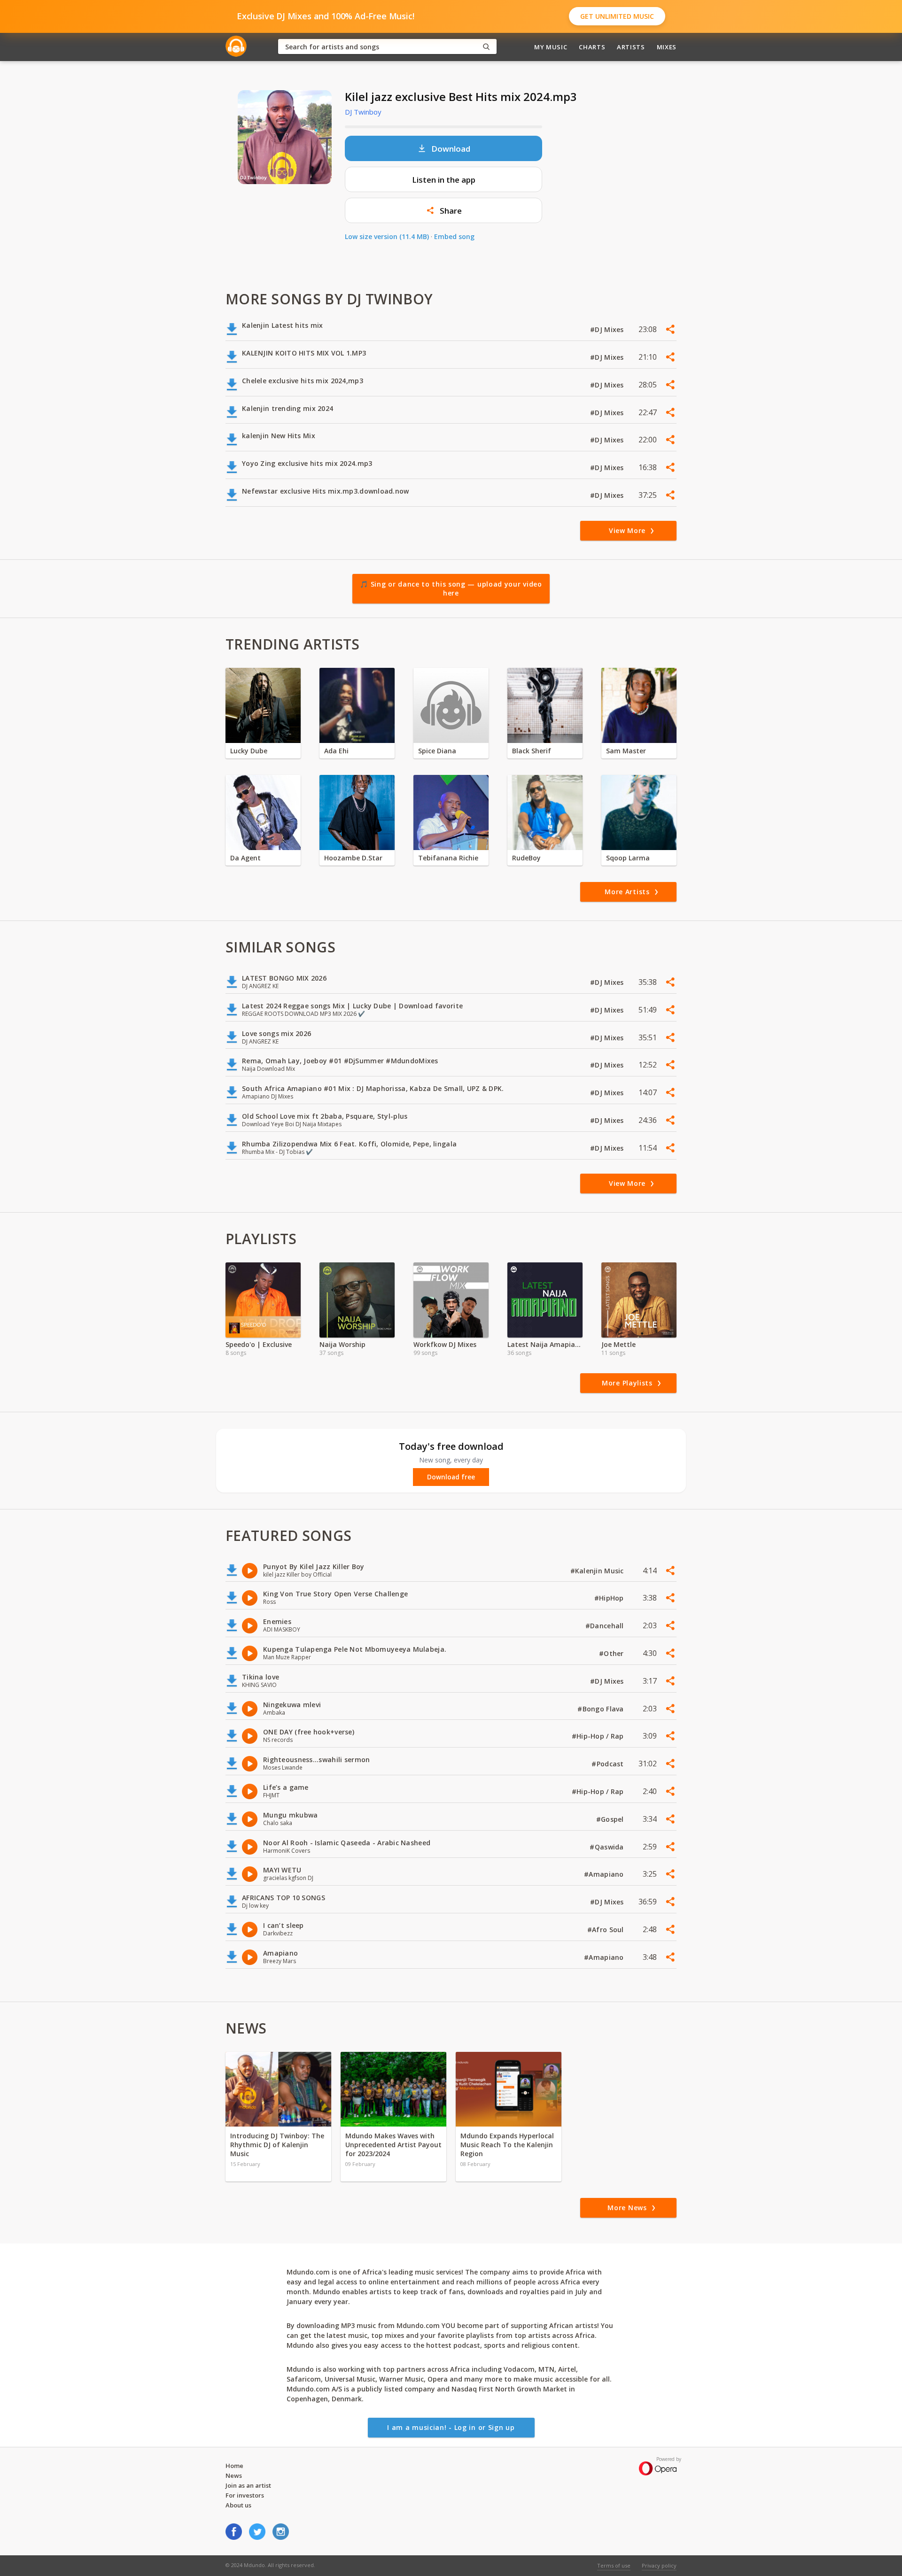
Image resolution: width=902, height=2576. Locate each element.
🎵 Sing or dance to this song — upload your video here (451, 589)
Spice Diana (437, 751)
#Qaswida (608, 1847)
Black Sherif (532, 751)
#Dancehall (606, 1626)
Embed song (454, 236)
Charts (592, 47)
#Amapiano (605, 1874)
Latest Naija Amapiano (545, 1344)
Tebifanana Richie (448, 858)
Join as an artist (248, 2485)
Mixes (667, 47)
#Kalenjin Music (598, 1571)
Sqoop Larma (628, 858)
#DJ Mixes (608, 329)
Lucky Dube (249, 751)
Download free (451, 1477)
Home (234, 2466)
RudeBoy (526, 858)
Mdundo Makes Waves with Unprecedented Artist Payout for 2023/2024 (393, 2145)
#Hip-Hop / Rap (599, 1736)
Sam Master (626, 751)
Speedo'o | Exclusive (259, 1344)
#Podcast (609, 1764)
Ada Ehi (336, 751)
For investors (245, 2495)
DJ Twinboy (363, 112)
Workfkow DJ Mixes (445, 1344)
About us (238, 2505)
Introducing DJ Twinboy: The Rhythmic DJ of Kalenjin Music (277, 2145)
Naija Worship (342, 1344)
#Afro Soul (607, 1930)
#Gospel (611, 1819)
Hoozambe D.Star (353, 858)
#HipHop (610, 1598)
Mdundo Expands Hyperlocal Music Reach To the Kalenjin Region (507, 2145)
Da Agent (245, 858)
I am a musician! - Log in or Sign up (451, 2427)
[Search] (486, 47)
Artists (631, 47)
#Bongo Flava (602, 1709)
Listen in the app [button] (444, 180)
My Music (551, 47)
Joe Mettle (618, 1344)
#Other (612, 1653)
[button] (443, 210)
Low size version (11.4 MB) (387, 236)
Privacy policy (659, 2565)
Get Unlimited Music (617, 16)
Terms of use (614, 2565)
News (234, 2475)
